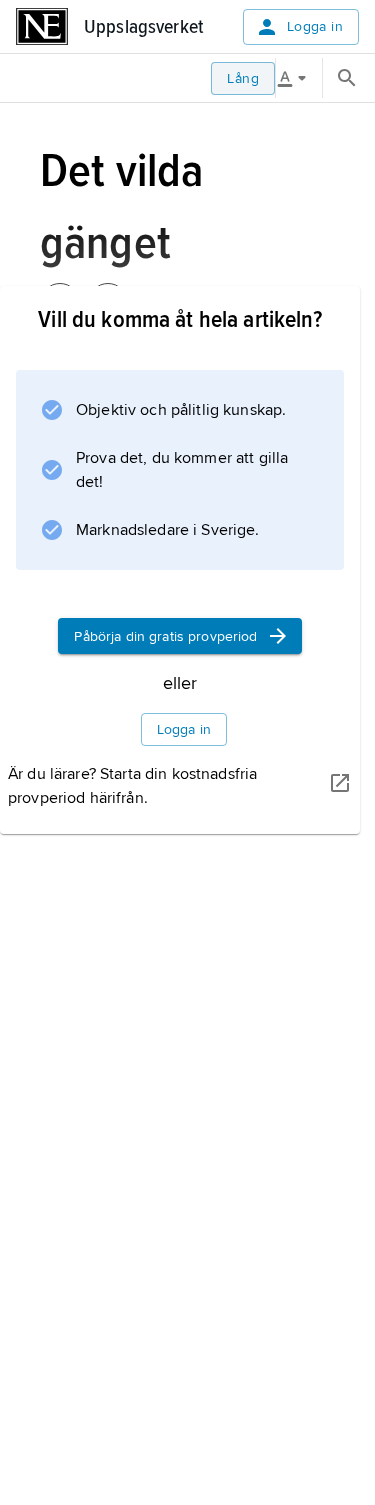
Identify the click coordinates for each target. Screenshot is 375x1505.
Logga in (315, 26)
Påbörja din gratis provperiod (165, 636)
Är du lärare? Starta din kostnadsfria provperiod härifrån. (132, 786)
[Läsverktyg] (299, 78)
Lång (243, 78)
